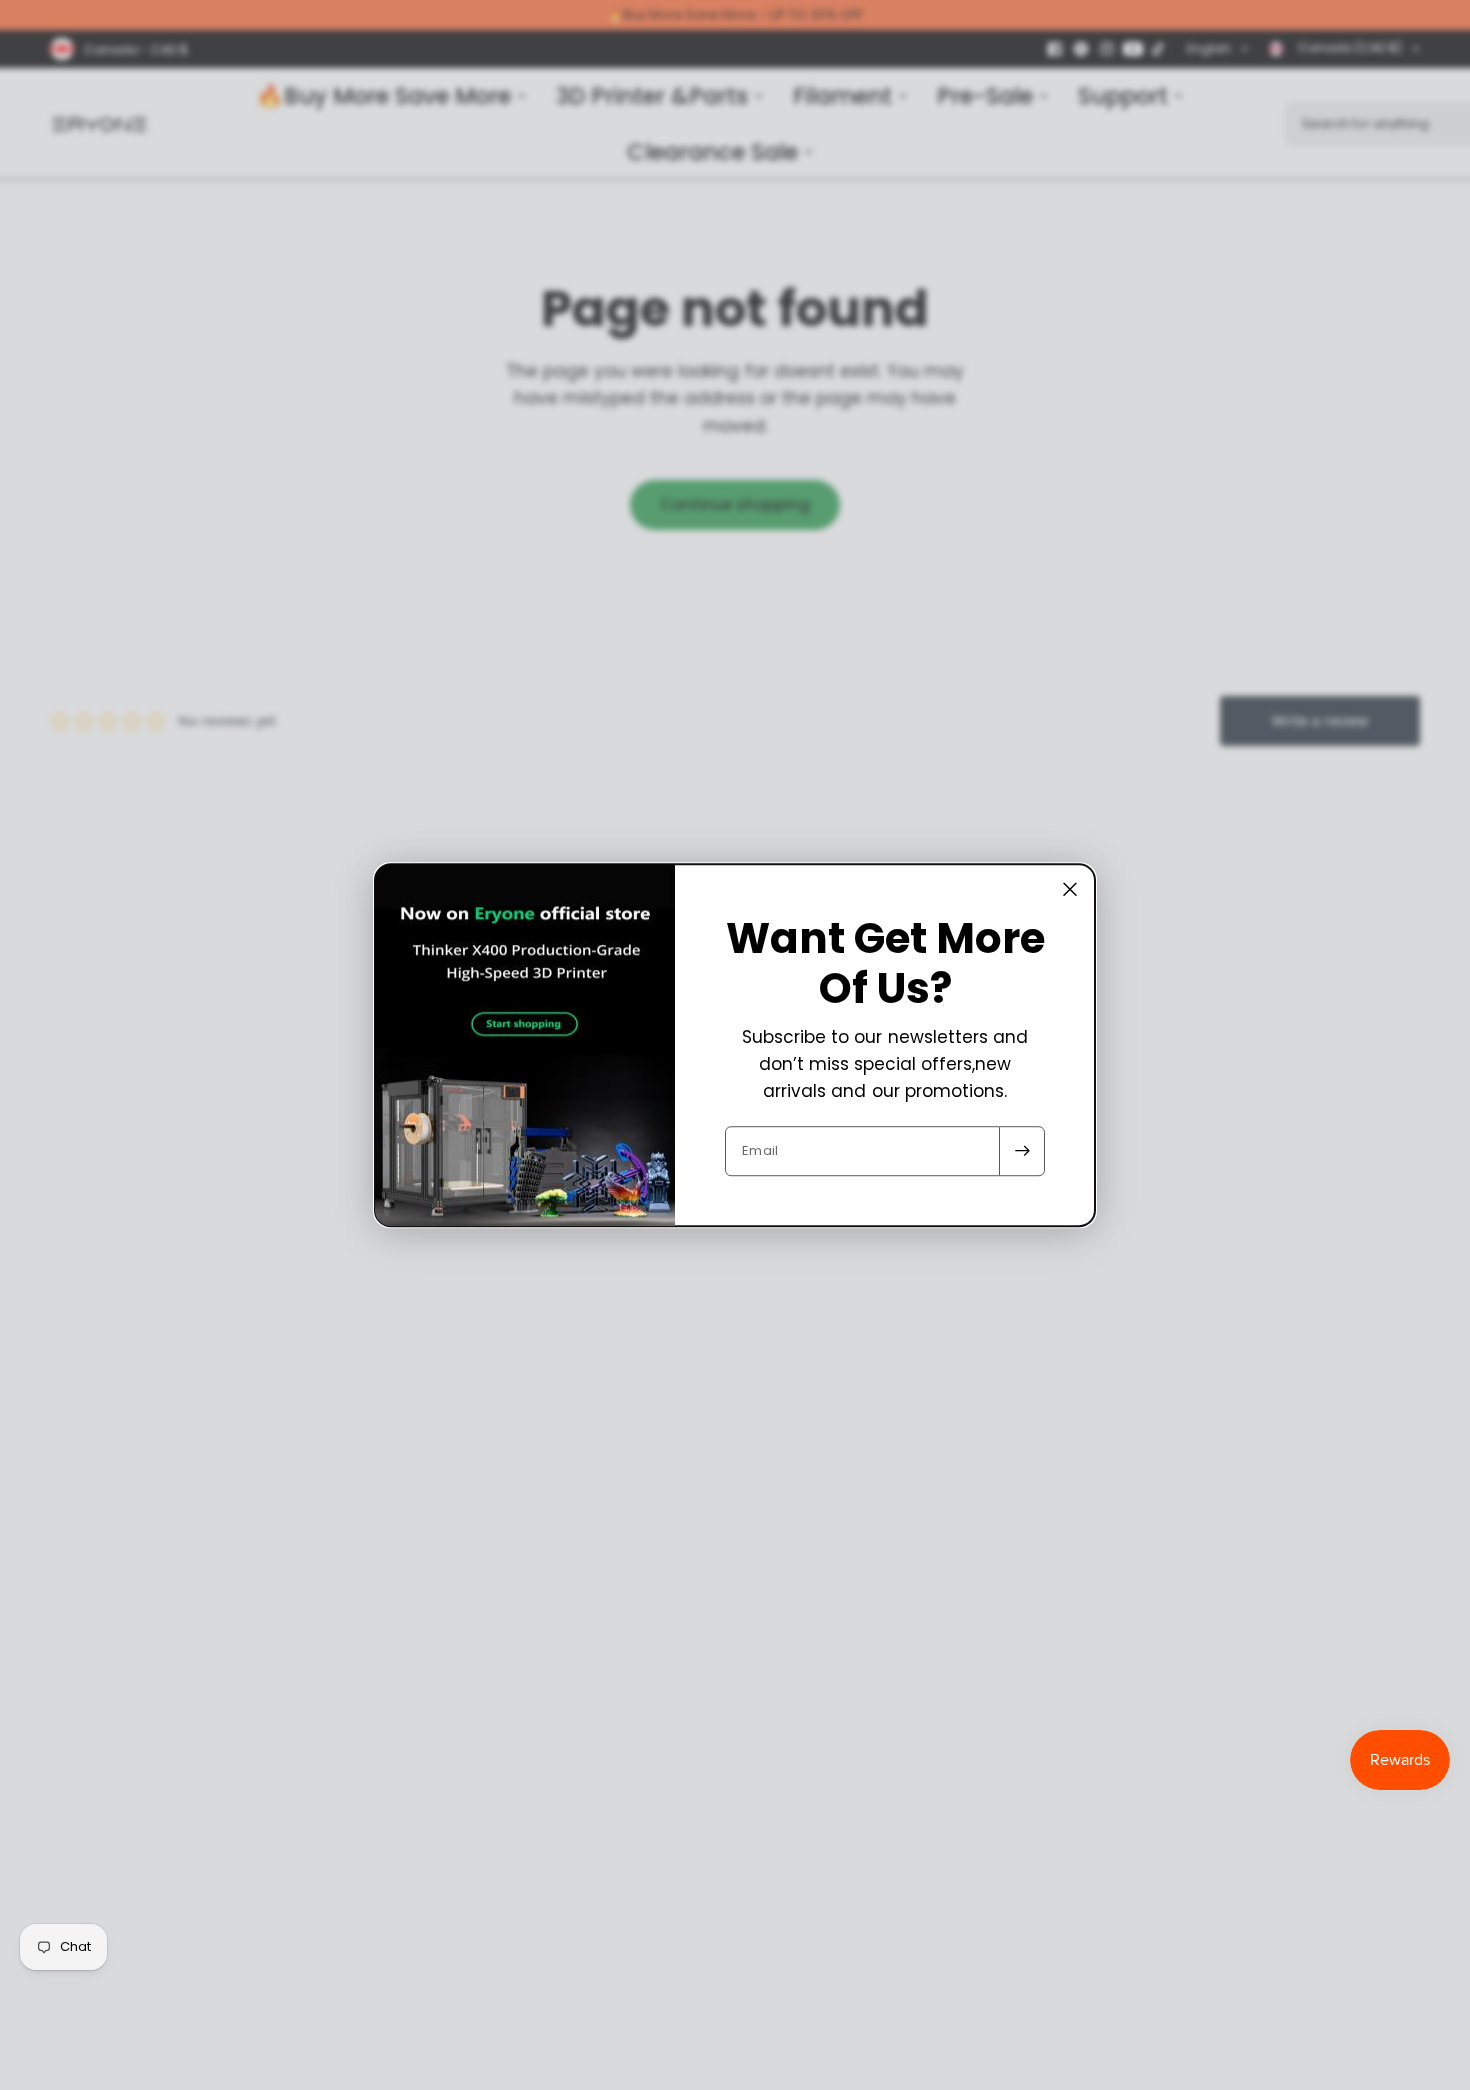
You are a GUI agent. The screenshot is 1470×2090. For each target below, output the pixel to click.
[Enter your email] (1022, 1151)
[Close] (1070, 889)
